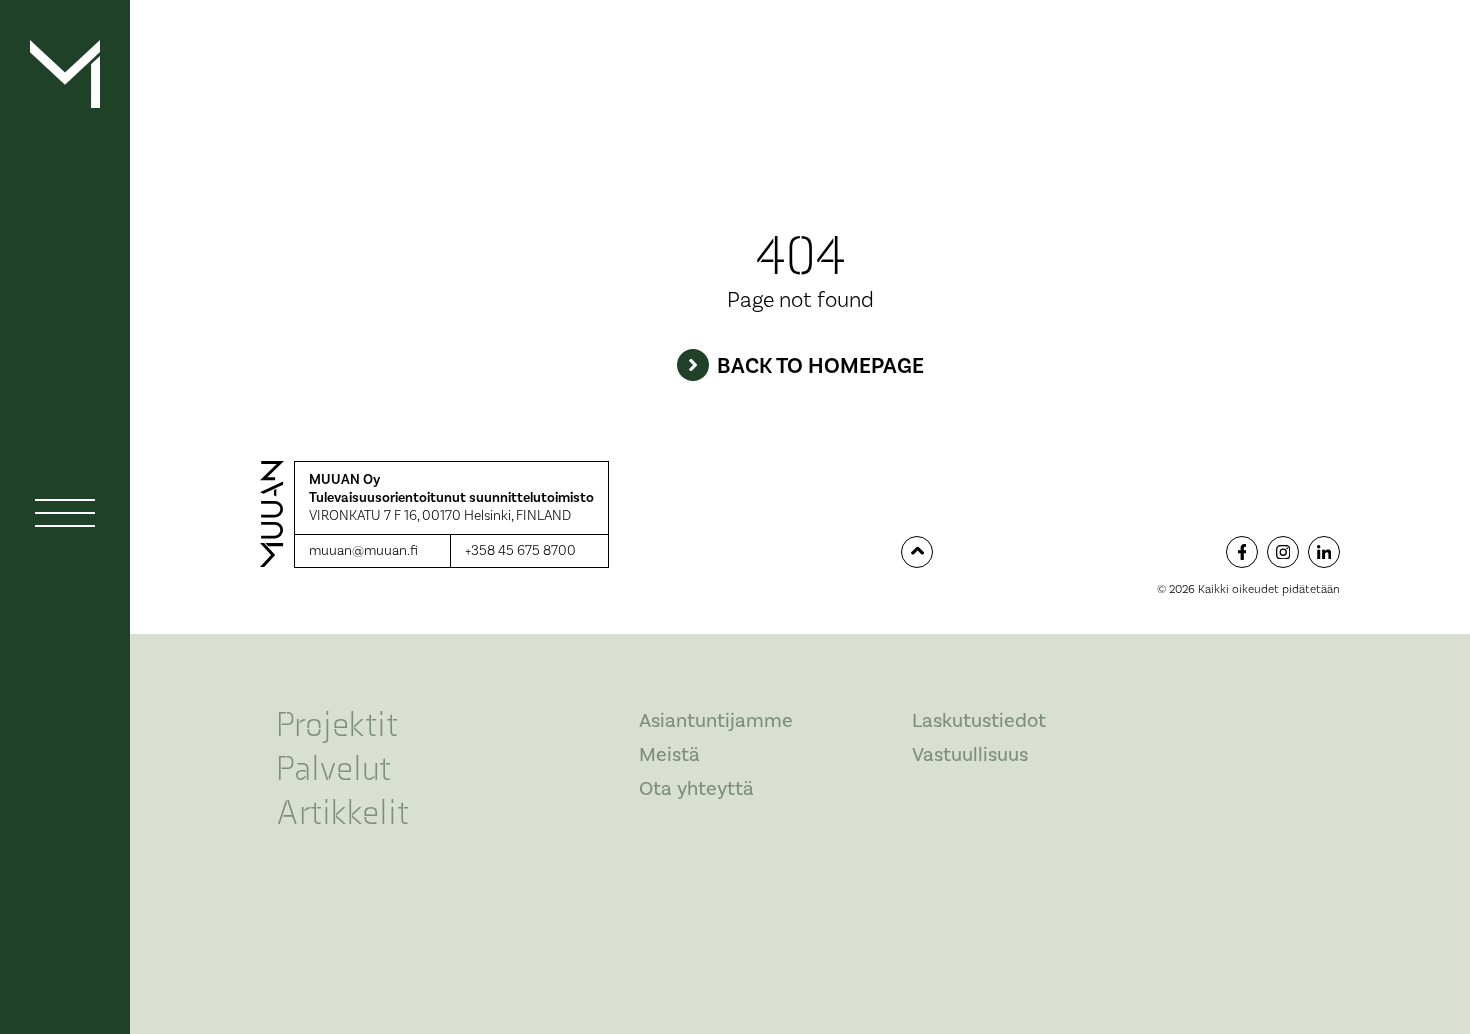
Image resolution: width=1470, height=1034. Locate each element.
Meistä (669, 755)
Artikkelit (342, 813)
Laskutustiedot (979, 721)
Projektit (337, 725)
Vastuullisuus (970, 755)
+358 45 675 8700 (520, 551)
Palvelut (333, 769)
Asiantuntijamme (716, 721)
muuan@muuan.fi (363, 551)
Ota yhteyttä (696, 789)
